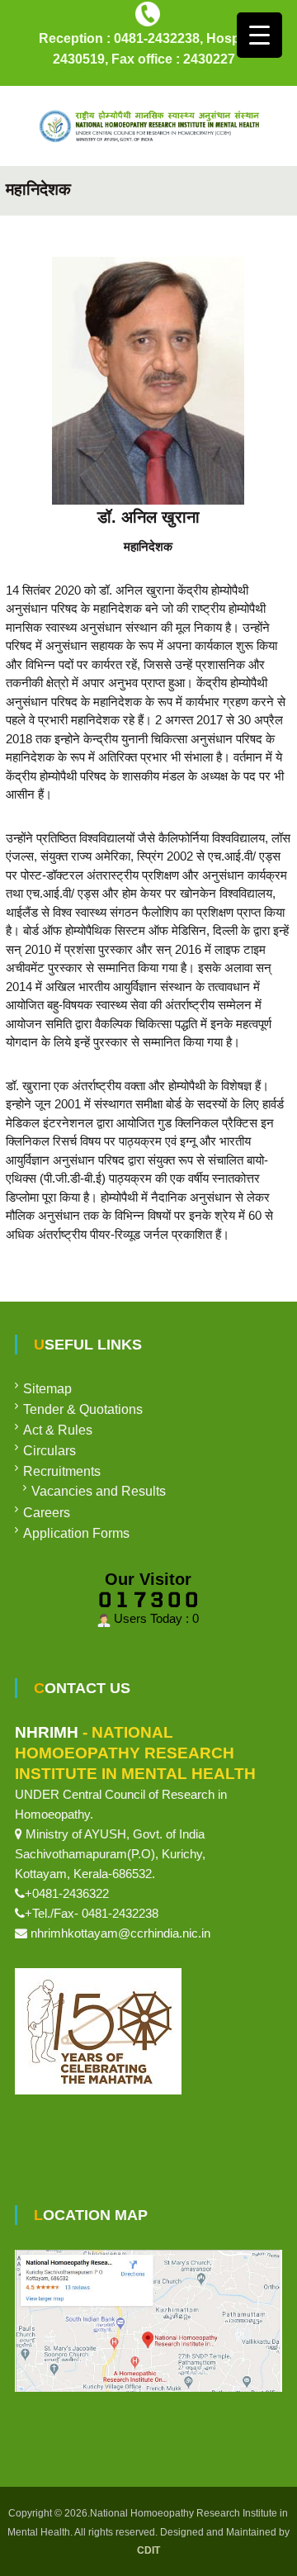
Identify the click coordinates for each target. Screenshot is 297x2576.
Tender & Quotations (83, 1409)
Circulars (49, 1451)
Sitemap (47, 1389)
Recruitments (62, 1471)
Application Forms (76, 1533)
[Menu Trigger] (259, 35)
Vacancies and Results (99, 1491)
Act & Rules (58, 1430)
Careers (47, 1513)
